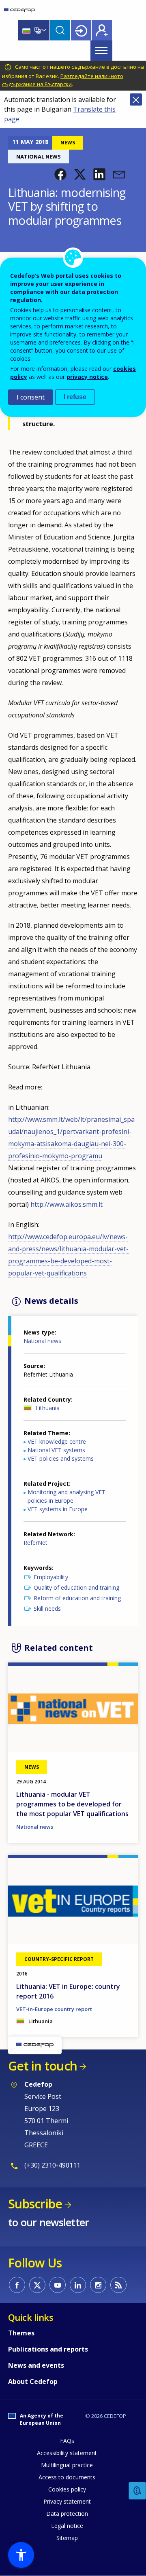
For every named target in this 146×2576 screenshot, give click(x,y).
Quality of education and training (76, 1587)
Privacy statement (67, 2501)
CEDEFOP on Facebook (17, 2285)
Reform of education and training (77, 1598)
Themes (21, 2333)
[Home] (19, 10)
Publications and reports (48, 2349)
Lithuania (48, 1408)
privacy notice (87, 377)
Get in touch (43, 2066)
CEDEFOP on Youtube (58, 2285)
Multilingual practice (67, 2465)
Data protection (67, 2514)
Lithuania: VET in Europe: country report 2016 (68, 1991)
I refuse (75, 397)
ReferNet (35, 1543)
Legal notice (67, 2526)
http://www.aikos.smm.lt (67, 1204)
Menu (101, 51)
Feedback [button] (137, 2491)
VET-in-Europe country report (54, 2009)
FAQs (67, 2441)
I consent (31, 397)
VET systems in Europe (58, 1509)
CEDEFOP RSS (118, 2285)
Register (102, 30)
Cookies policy (67, 2489)
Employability (51, 1577)
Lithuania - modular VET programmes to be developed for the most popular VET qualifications (72, 1804)
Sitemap (67, 2538)
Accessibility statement (67, 2453)
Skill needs (47, 1608)
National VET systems (56, 1450)
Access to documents (67, 2477)
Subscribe (35, 2204)
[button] (60, 174)
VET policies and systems (61, 1458)
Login (81, 30)
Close (136, 99)
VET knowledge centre (57, 1441)
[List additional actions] (43, 30)
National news (42, 1341)
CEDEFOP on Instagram (98, 2285)
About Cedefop (33, 2381)
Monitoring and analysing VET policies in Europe (67, 1496)
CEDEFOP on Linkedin (78, 2285)
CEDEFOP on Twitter (37, 2285)
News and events (36, 2365)
